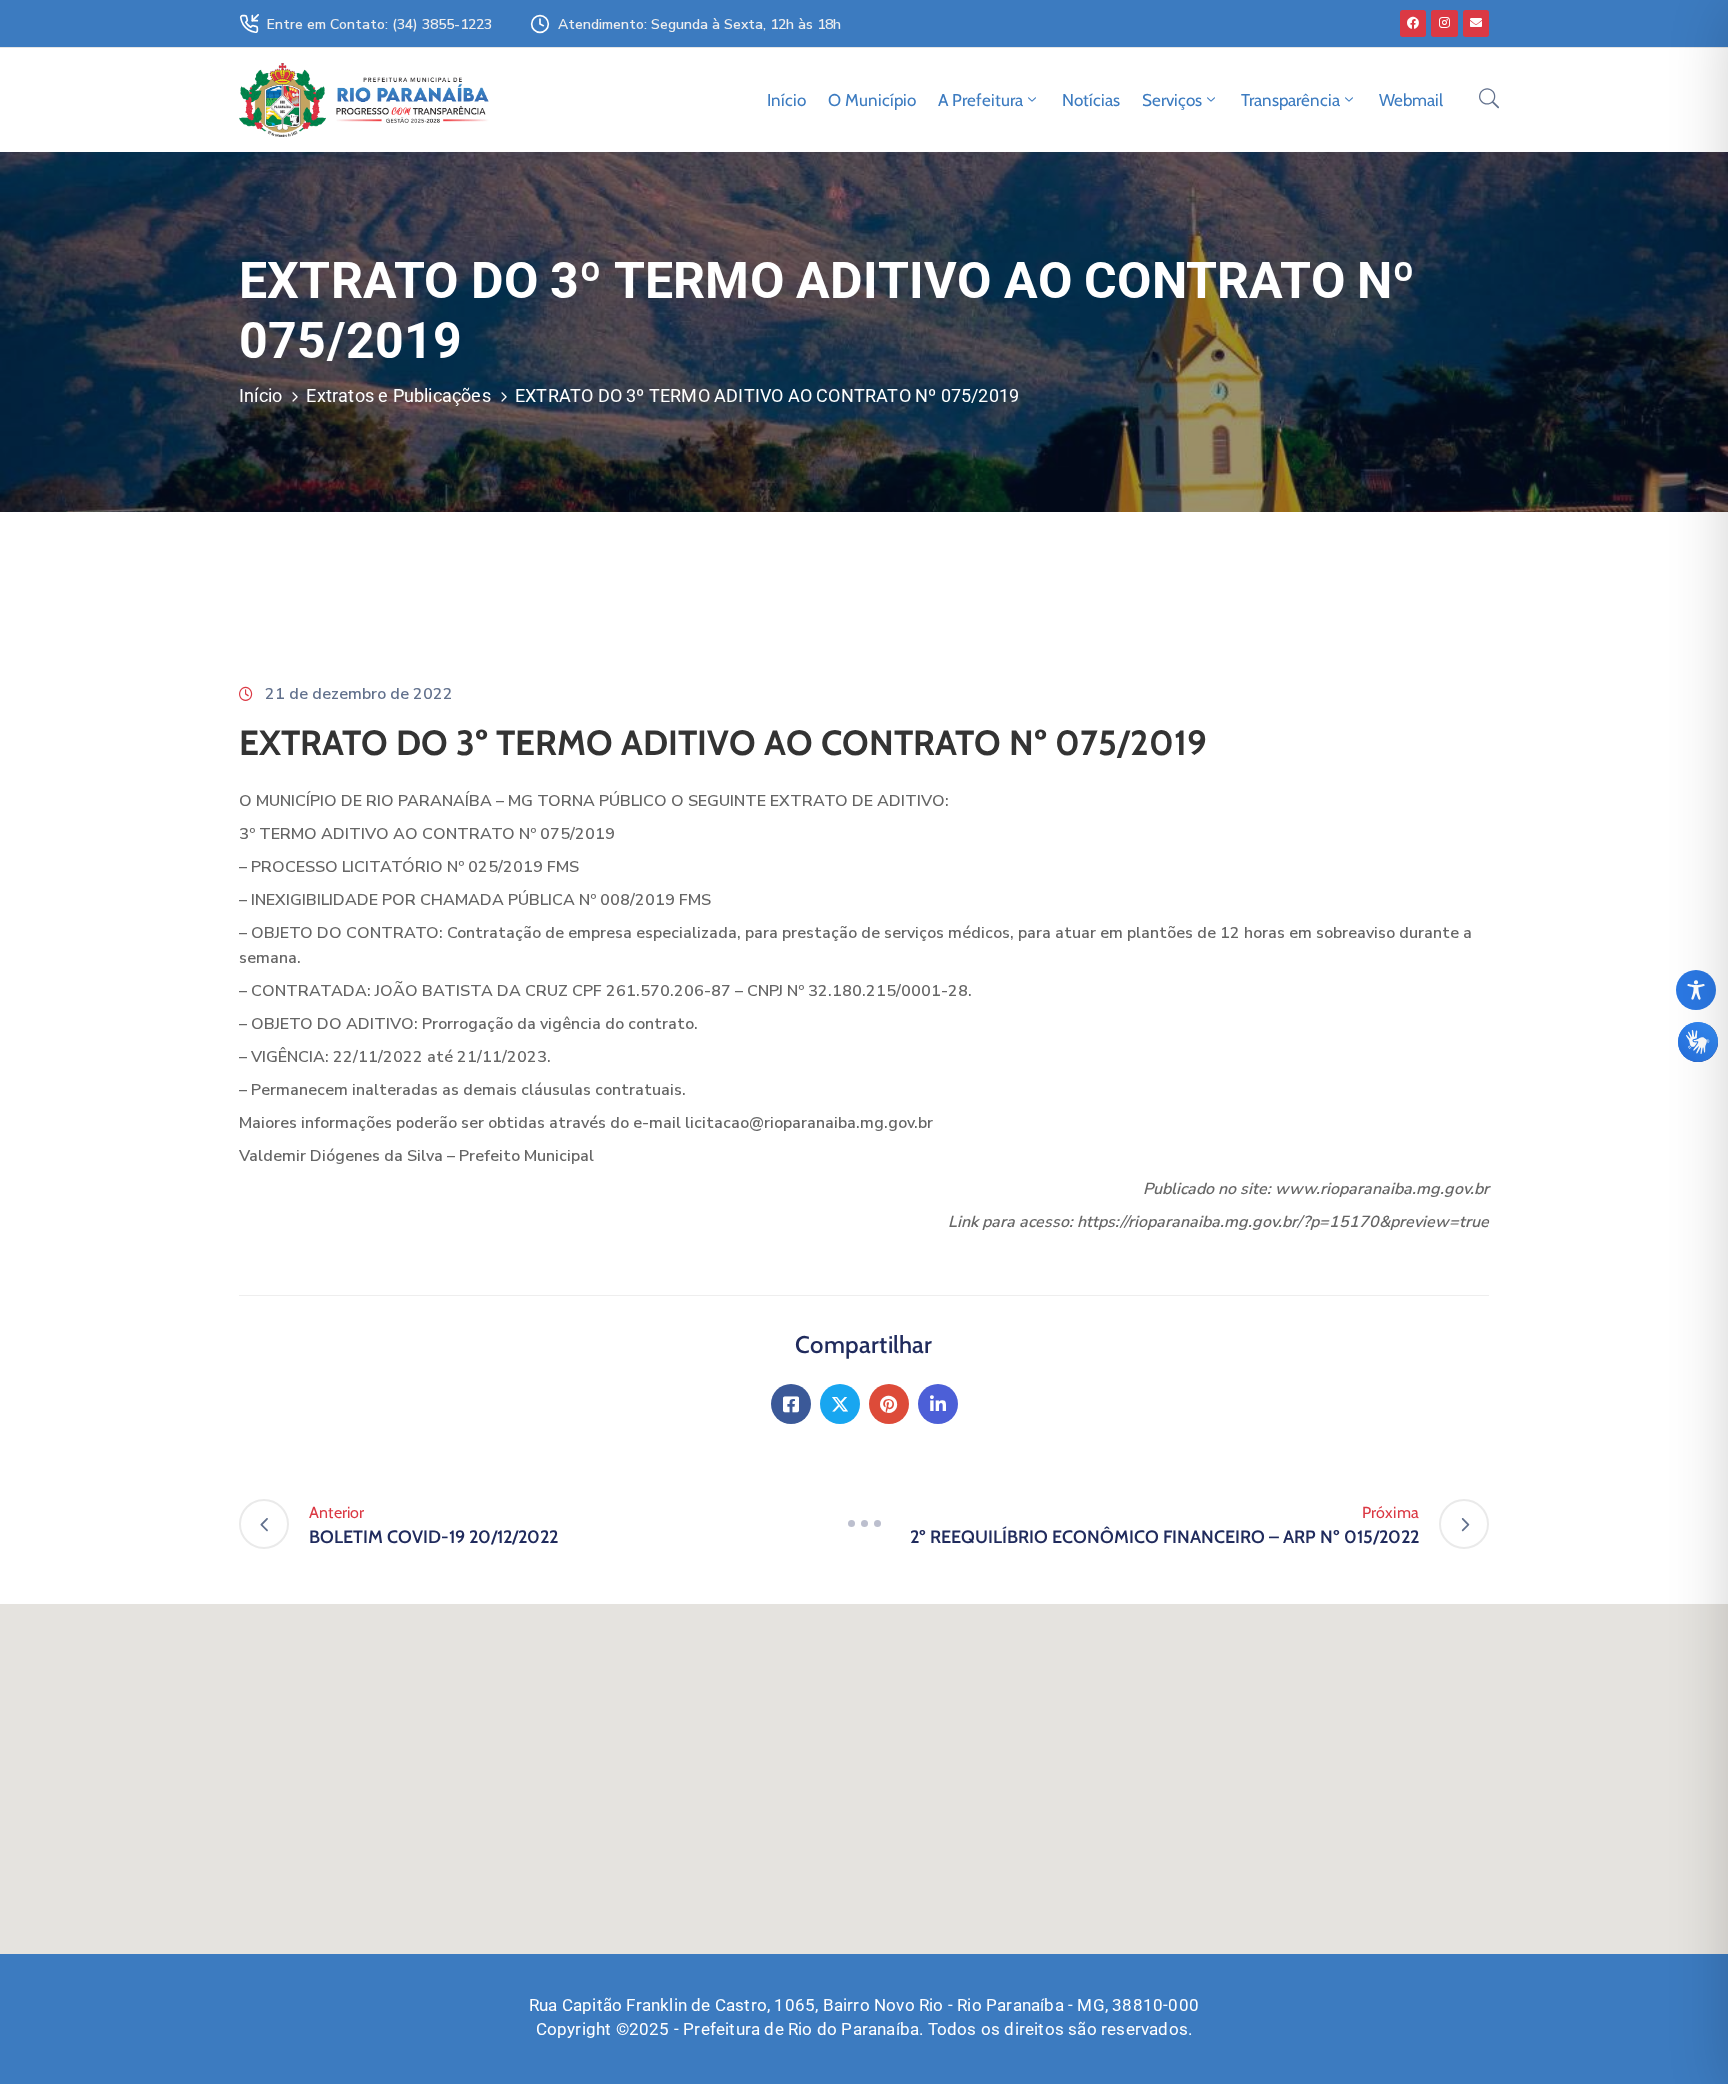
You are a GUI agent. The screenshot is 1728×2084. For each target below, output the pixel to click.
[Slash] (864, 1524)
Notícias (1091, 100)
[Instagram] (1444, 23)
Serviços (1172, 100)
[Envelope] (1476, 23)
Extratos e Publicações (398, 395)
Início (786, 100)
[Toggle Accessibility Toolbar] (1696, 990)
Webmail (1411, 100)
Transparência (1290, 100)
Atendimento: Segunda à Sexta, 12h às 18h (699, 24)
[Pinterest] (889, 1404)
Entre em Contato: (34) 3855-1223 (379, 24)
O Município (872, 100)
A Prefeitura (980, 100)
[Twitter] (840, 1404)
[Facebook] (1413, 23)
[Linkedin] (938, 1404)
